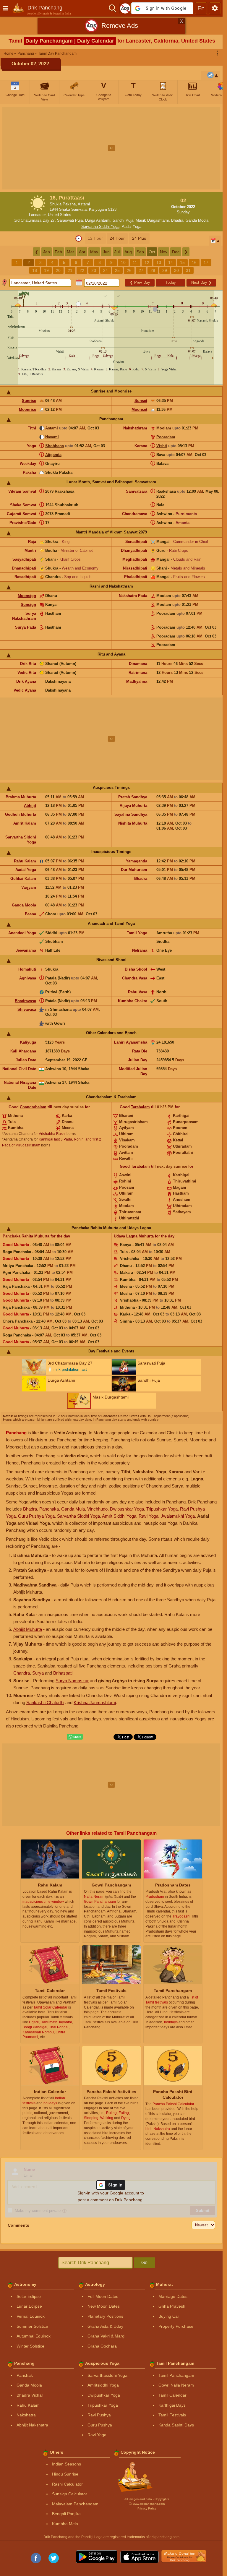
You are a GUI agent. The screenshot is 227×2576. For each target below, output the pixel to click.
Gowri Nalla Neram (176, 2385)
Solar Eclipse (29, 2296)
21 (70, 270)
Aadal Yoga (132, 227)
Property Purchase (176, 2326)
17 (206, 262)
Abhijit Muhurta (28, 1629)
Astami (52, 428)
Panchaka (49, 1509)
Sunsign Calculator (70, 2494)
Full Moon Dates (103, 2296)
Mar (70, 252)
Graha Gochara (102, 2346)
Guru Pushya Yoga (36, 1516)
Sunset (141, 401)
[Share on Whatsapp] (75, 1737)
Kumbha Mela (65, 2524)
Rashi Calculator (67, 2484)
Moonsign (27, 596)
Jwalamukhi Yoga (178, 1516)
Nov (164, 252)
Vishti (162, 446)
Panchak (25, 2375)
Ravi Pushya (99, 2415)
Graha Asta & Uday (105, 2326)
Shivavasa (27, 1009)
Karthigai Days (172, 2405)
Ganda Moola (197, 220)
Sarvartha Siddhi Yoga (100, 227)
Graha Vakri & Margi (106, 2336)
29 (165, 270)
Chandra (22, 1673)
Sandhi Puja (123, 220)
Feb (58, 252)
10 (123, 262)
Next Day (201, 282)
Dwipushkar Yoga (127, 1509)
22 (82, 270)
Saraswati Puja (70, 220)
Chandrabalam (33, 1107)
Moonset (139, 409)
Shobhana (55, 446)
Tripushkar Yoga (162, 1509)
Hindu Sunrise (65, 2474)
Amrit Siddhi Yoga (119, 1516)
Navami (52, 437)
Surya (38, 1673)
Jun (106, 252)
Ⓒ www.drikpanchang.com (147, 2504)
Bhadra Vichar (30, 2395)
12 (147, 262)
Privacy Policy (147, 2508)
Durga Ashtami (98, 220)
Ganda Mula (73, 1509)
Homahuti (27, 969)
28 (153, 270)
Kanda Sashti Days (176, 2425)
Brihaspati (63, 1673)
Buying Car (169, 2316)
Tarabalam (140, 1107)
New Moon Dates (104, 2306)
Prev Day (140, 282)
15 (182, 262)
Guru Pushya (100, 2425)
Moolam (164, 428)
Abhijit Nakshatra (32, 2425)
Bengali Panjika (66, 2514)
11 (135, 262)
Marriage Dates (173, 2296)
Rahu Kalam (25, 861)
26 (129, 270)
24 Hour (117, 238)
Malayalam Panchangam (75, 2504)
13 (159, 262)
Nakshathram (135, 428)
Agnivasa (28, 978)
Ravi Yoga (149, 1516)
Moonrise (27, 409)
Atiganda (53, 455)
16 (194, 262)
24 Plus (139, 238)
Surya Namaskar (72, 1681)
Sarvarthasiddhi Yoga (107, 2375)
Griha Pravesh (172, 2306)
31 (188, 270)
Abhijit (30, 806)
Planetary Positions (105, 2316)
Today (171, 282)
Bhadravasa (25, 1001)
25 (117, 270)
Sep (140, 252)
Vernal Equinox (31, 2316)
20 (58, 270)
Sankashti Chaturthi (45, 1703)
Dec (176, 252)
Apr (82, 252)
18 (35, 270)
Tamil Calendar (172, 2395)
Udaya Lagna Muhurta (134, 1236)
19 (46, 270)
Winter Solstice (30, 2346)
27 (141, 270)
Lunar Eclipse (29, 2306)
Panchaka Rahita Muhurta (26, 1236)
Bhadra (177, 220)
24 (106, 270)
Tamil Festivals (172, 2415)
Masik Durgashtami (152, 220)
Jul (117, 252)
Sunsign (28, 605)
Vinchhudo (97, 1509)
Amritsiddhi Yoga (103, 2385)
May (94, 252)
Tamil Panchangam (176, 2375)
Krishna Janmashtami (95, 1703)
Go (144, 2263)
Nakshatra (26, 2415)
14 (171, 262)
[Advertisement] (113, 148)
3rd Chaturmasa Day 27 (34, 220)
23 (94, 270)
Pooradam (166, 437)
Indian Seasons (67, 2464)
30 (176, 270)
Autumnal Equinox (34, 2336)
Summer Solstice (32, 2326)
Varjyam (29, 887)
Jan (47, 252)
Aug (128, 252)
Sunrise (29, 401)
